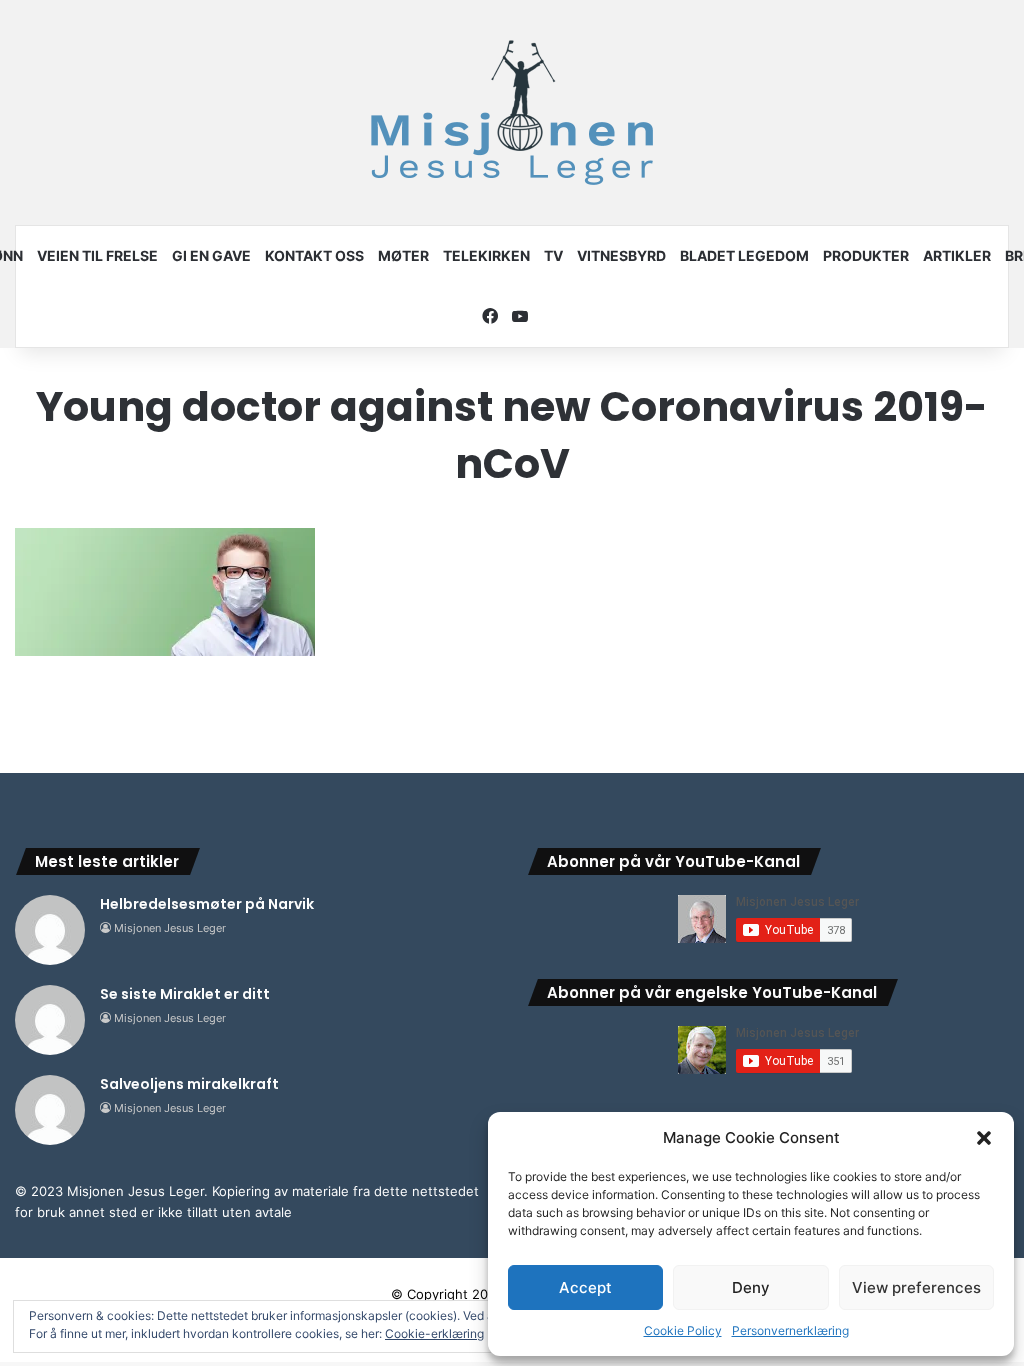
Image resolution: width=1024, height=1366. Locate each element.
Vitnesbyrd (621, 255)
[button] (984, 1138)
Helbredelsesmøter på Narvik (207, 904)
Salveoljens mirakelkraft (189, 1084)
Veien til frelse (97, 255)
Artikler (957, 255)
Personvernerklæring (790, 1330)
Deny (751, 1287)
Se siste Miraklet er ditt (185, 994)
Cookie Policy (683, 1330)
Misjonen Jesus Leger (170, 928)
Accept (585, 1287)
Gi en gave (211, 255)
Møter (403, 255)
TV (553, 255)
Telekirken (486, 255)
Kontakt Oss (314, 255)
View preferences (916, 1287)
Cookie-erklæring (434, 1333)
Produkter (866, 255)
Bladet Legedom (744, 255)
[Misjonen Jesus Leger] (512, 112)
